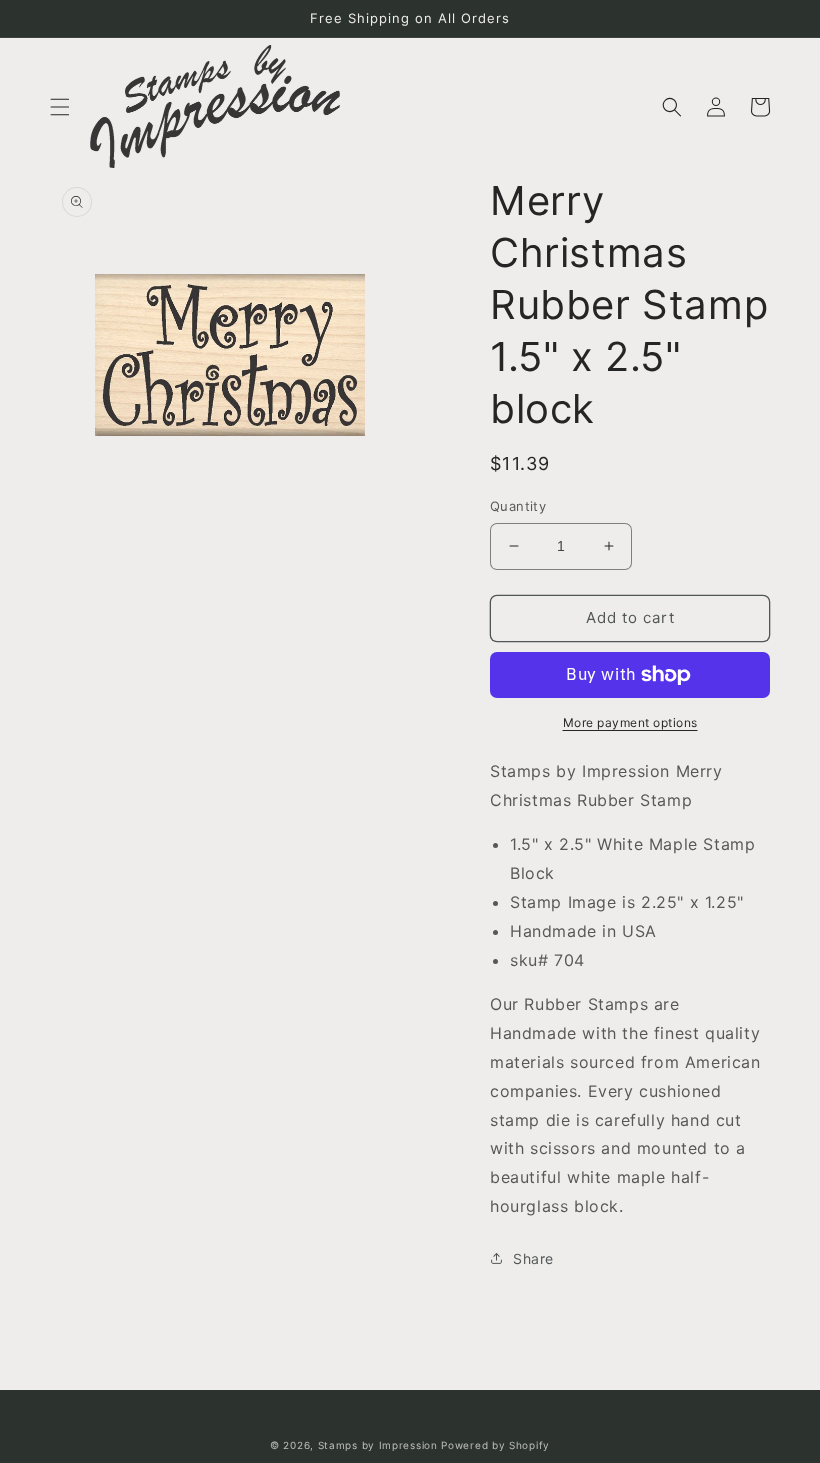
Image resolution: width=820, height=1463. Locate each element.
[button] (60, 107)
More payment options (630, 722)
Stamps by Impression (378, 1445)
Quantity (518, 506)
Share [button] (533, 1258)
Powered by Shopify (495, 1445)
